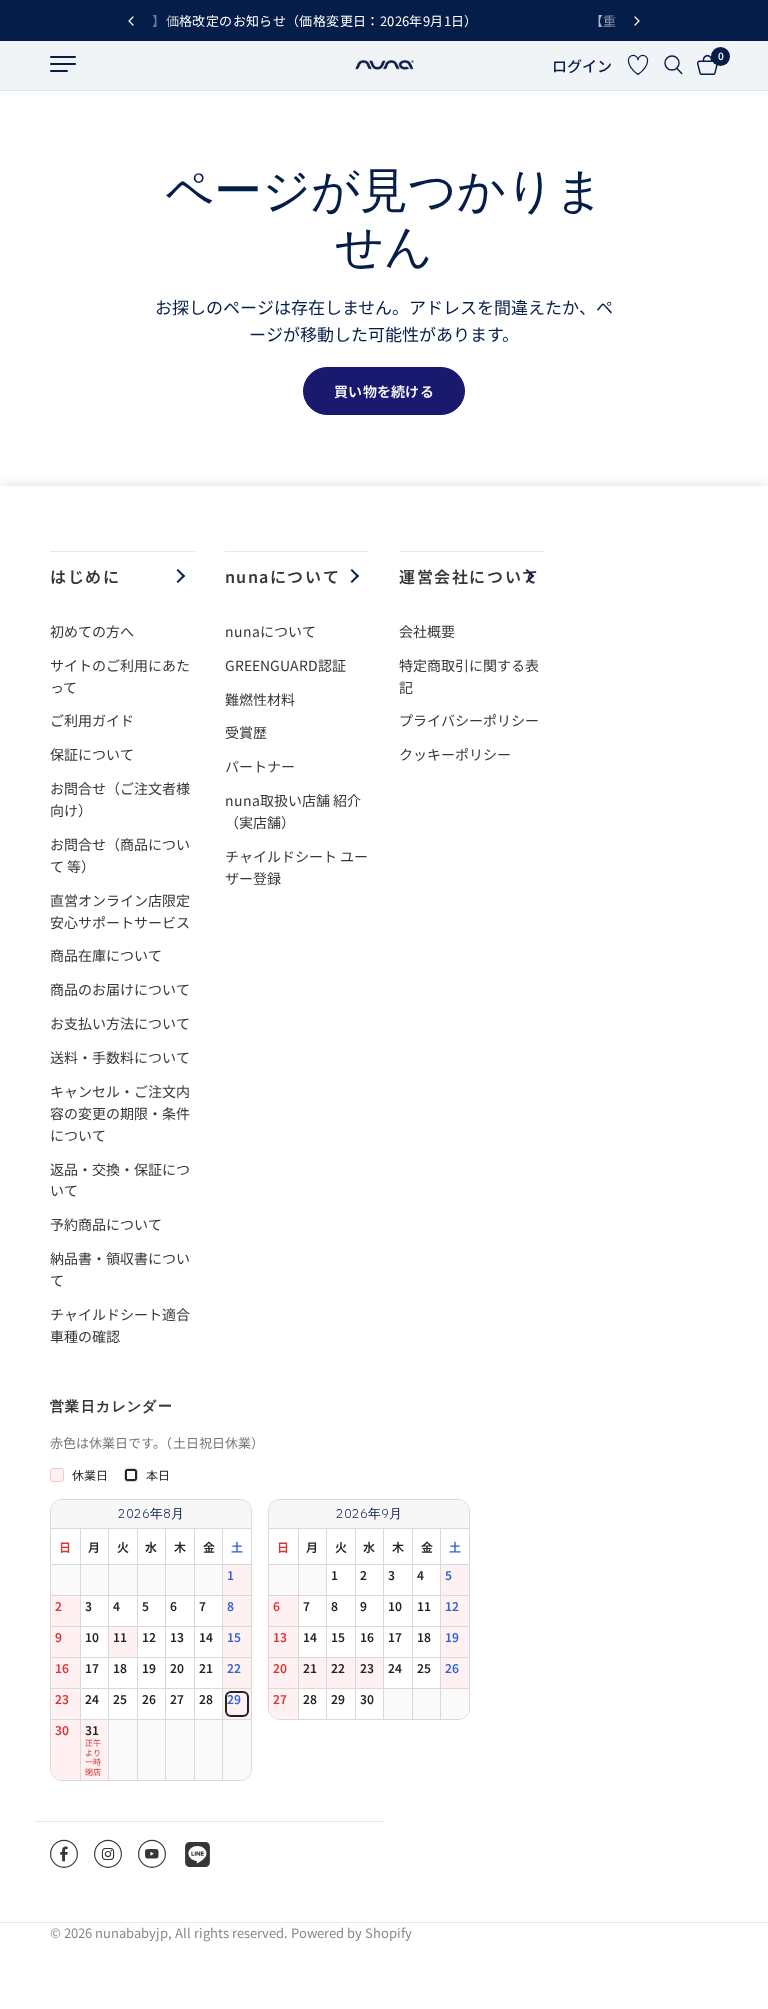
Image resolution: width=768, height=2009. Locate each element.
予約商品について (106, 1224)
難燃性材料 (260, 699)
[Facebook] (64, 1854)
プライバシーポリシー (469, 720)
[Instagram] (108, 1854)
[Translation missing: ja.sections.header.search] (673, 65)
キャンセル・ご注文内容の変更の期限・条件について (120, 1113)
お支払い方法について (120, 1023)
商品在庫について (106, 955)
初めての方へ (92, 631)
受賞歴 (246, 732)
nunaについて (283, 576)
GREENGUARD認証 (285, 665)
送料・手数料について (120, 1057)
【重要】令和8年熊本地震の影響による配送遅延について (442, 20)
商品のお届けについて (120, 989)
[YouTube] (152, 1854)
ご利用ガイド (92, 720)
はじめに (85, 576)
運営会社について (469, 576)
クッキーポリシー (455, 754)
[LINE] (197, 1854)
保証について (92, 754)
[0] (704, 65)
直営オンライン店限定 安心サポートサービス (127, 911)
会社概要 (427, 631)
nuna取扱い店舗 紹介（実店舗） (293, 811)
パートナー (260, 766)
